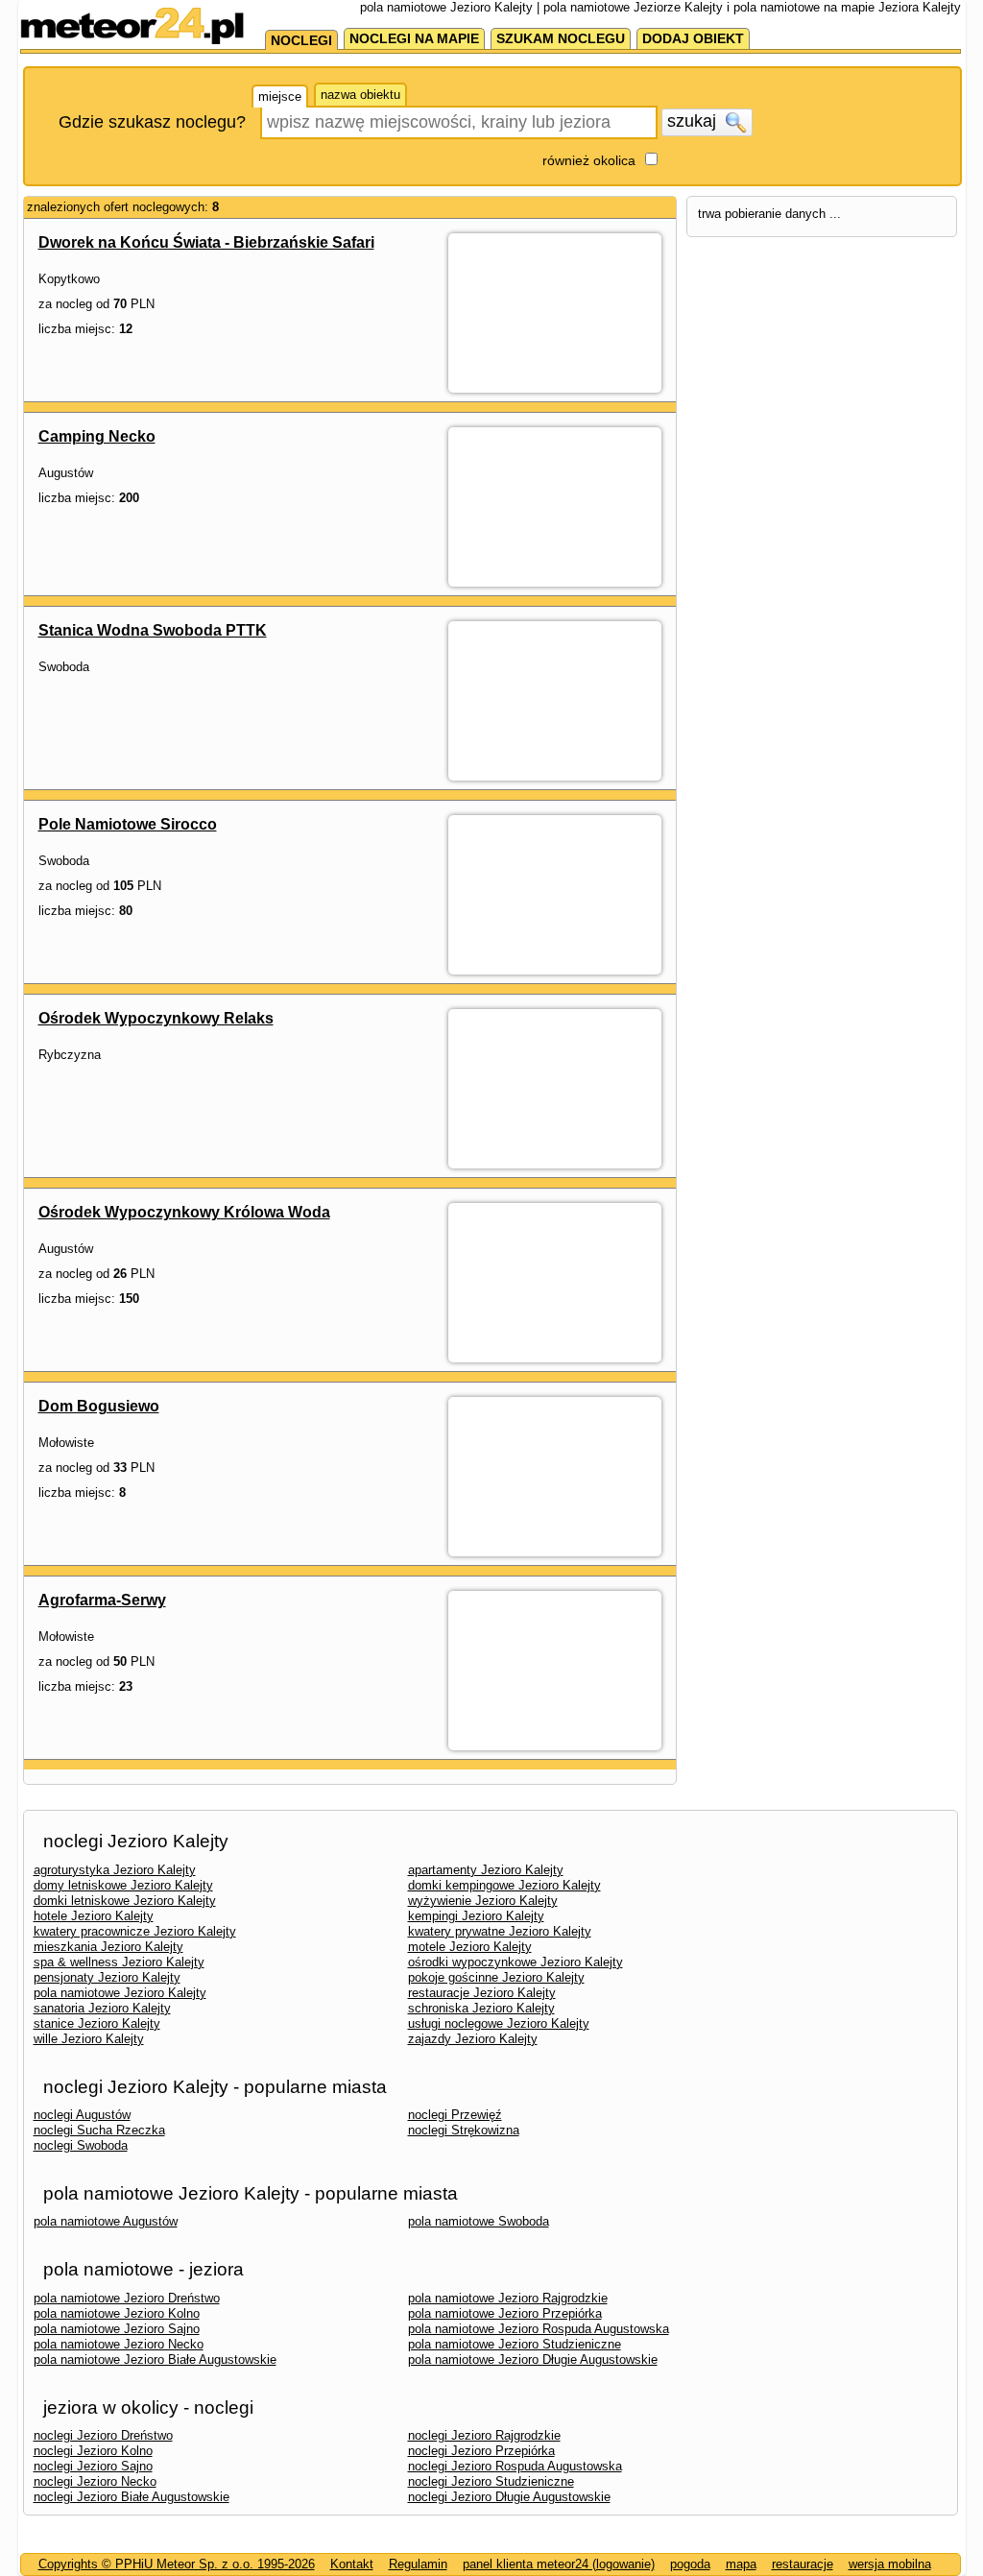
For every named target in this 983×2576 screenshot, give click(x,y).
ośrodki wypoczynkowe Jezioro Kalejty (515, 1962)
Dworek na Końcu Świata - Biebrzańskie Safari (206, 242)
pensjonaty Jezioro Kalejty (107, 1977)
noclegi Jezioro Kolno (93, 2451)
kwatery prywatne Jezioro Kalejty (500, 1931)
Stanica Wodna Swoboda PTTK (153, 630)
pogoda (690, 2564)
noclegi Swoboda (81, 2145)
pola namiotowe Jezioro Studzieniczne (515, 2344)
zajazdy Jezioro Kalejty (473, 2039)
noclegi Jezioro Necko (95, 2481)
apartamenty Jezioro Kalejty (486, 1870)
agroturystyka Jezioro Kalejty (115, 1870)
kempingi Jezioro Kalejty (476, 1916)
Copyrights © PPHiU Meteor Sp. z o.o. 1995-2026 (177, 2564)
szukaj (694, 121)
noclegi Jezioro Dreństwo (103, 2435)
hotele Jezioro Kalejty (94, 1916)
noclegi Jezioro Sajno (93, 2466)
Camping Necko (97, 436)
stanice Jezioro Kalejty (97, 2023)
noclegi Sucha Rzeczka (99, 2130)
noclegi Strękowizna (464, 2130)
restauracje (803, 2564)
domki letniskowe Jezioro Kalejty (125, 1901)
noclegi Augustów (82, 2115)
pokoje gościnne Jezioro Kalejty (496, 1977)
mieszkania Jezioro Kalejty (108, 1947)
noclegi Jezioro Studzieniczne (491, 2481)
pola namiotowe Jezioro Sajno (117, 2329)
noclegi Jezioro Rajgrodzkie (484, 2435)
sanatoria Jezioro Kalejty (102, 2008)
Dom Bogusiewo (99, 1406)
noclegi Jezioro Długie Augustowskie (509, 2497)
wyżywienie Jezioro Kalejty (483, 1901)
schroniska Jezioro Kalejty (481, 2008)
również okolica (589, 160)
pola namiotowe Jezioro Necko (119, 2344)
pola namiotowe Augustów (106, 2221)
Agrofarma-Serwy (102, 1600)
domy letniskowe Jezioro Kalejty (123, 1885)
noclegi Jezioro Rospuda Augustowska (515, 2466)
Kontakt (352, 2564)
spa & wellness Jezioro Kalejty (119, 1962)
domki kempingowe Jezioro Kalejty (504, 1885)
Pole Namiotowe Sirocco (128, 824)
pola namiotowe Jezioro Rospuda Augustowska (539, 2329)
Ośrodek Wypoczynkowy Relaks (156, 1018)
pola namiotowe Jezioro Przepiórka (505, 2313)
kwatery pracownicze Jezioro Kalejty (135, 1931)
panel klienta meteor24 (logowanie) (559, 2564)
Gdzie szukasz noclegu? (152, 122)
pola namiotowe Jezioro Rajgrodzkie (508, 2298)
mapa (741, 2564)
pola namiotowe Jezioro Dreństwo (127, 2298)
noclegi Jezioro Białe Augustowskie (132, 2497)
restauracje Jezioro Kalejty (482, 1993)
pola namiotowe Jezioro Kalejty (120, 1993)
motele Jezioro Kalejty (470, 1947)
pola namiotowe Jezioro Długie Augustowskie (533, 2359)
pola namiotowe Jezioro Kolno (117, 2313)
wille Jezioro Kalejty (89, 2039)
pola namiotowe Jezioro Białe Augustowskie (155, 2359)
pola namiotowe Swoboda (479, 2221)
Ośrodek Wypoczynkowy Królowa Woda (184, 1212)
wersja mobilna (890, 2564)
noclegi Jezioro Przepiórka (481, 2451)
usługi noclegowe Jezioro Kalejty (499, 2023)
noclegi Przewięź (455, 2115)
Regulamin (418, 2564)
